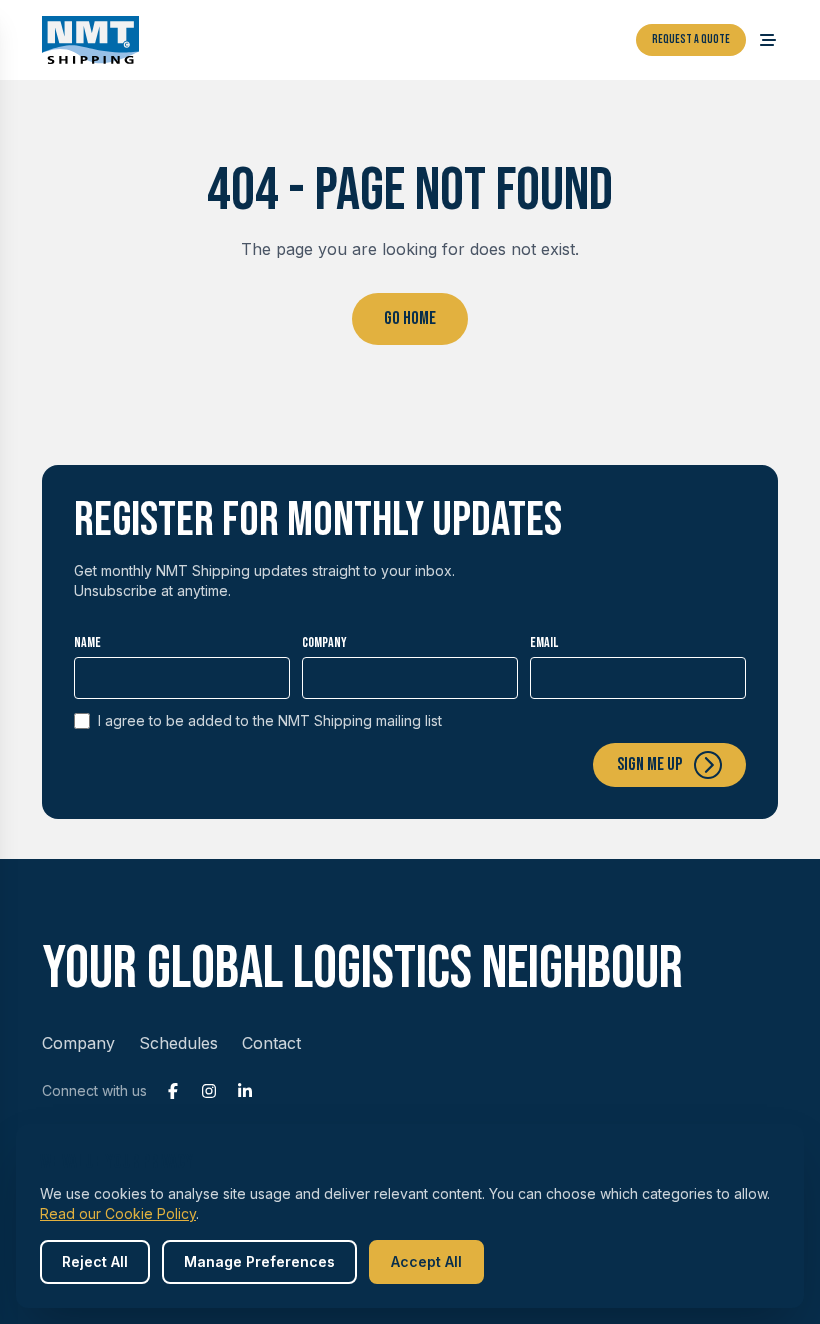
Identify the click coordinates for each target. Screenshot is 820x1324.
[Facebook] (173, 1091)
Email (544, 642)
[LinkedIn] (245, 1091)
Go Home (410, 318)
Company (324, 642)
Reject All (95, 1261)
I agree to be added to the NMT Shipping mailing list (270, 720)
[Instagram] (209, 1091)
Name (87, 642)
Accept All (426, 1261)
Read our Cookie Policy (118, 1213)
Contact (271, 1043)
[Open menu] (768, 40)
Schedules (178, 1043)
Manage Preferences (259, 1261)
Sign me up (649, 764)
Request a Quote (691, 39)
